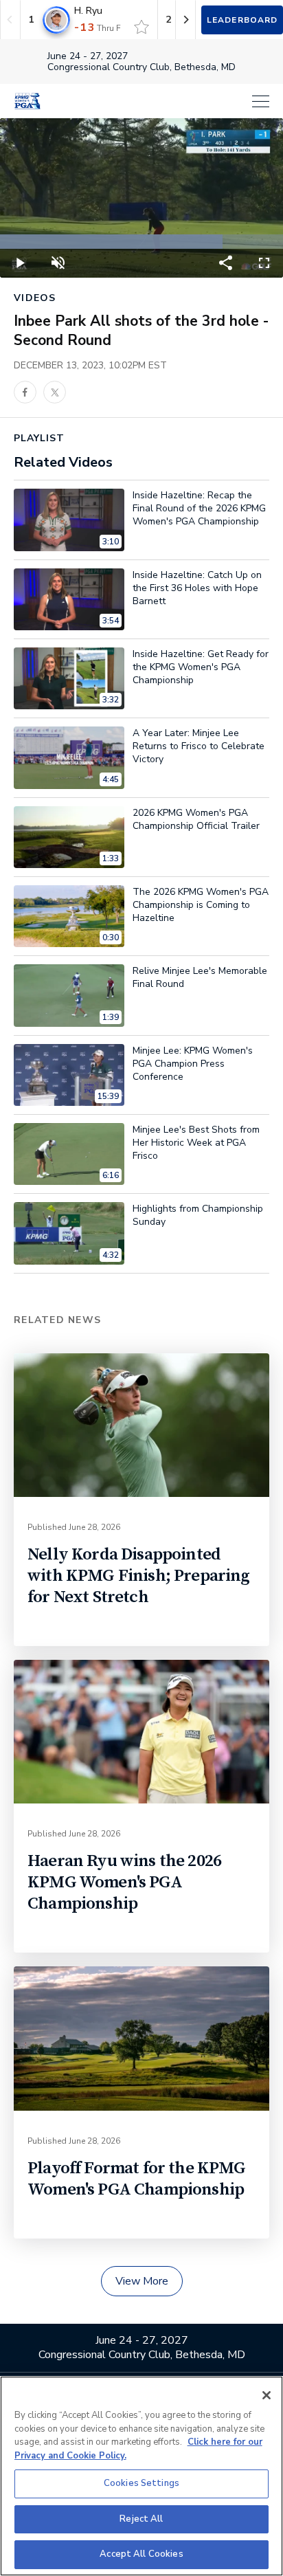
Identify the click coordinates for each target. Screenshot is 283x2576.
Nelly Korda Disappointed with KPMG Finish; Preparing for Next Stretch (139, 1576)
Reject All (141, 2519)
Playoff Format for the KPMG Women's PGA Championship (137, 2179)
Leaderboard (242, 20)
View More (142, 2281)
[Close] (267, 2395)
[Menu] (162, 101)
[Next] (185, 20)
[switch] (141, 27)
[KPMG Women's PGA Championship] (27, 101)
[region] (141, 2476)
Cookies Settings (141, 2483)
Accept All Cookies (141, 2554)
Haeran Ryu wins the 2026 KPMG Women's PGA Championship (124, 1882)
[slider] (141, 242)
